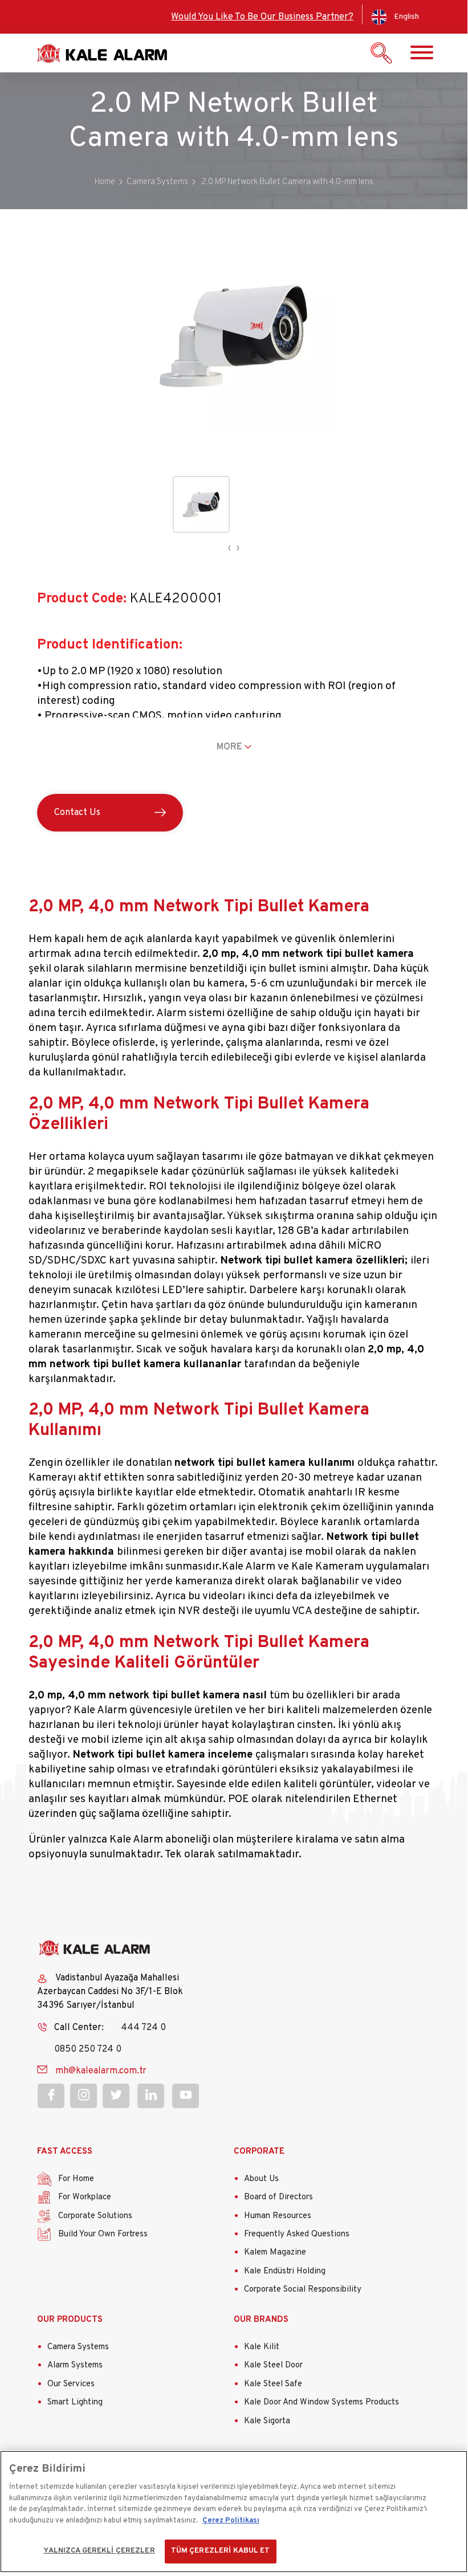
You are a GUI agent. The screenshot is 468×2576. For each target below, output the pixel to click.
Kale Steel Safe (273, 2384)
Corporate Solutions (95, 2216)
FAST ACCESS (65, 2152)
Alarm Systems (75, 2365)
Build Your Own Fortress (103, 2234)
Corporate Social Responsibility (303, 2290)
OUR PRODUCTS (70, 2320)
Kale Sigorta (267, 2421)
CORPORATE (259, 2152)
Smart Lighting (75, 2402)
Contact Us (77, 813)
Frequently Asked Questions (297, 2234)
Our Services (71, 2384)
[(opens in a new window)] (51, 2096)
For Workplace (85, 2197)
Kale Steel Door (273, 2365)
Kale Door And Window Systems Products (322, 2402)
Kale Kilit (262, 2347)
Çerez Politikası (231, 2521)
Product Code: (82, 599)
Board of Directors (278, 2197)
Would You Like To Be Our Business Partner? (262, 17)
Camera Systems (78, 2347)
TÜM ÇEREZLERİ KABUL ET (221, 2551)
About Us (261, 2179)
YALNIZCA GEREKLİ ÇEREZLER (99, 2551)
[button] (234, 432)
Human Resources (278, 2216)
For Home (76, 2179)
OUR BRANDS (261, 2320)
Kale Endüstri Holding (285, 2271)
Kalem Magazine (275, 2253)
